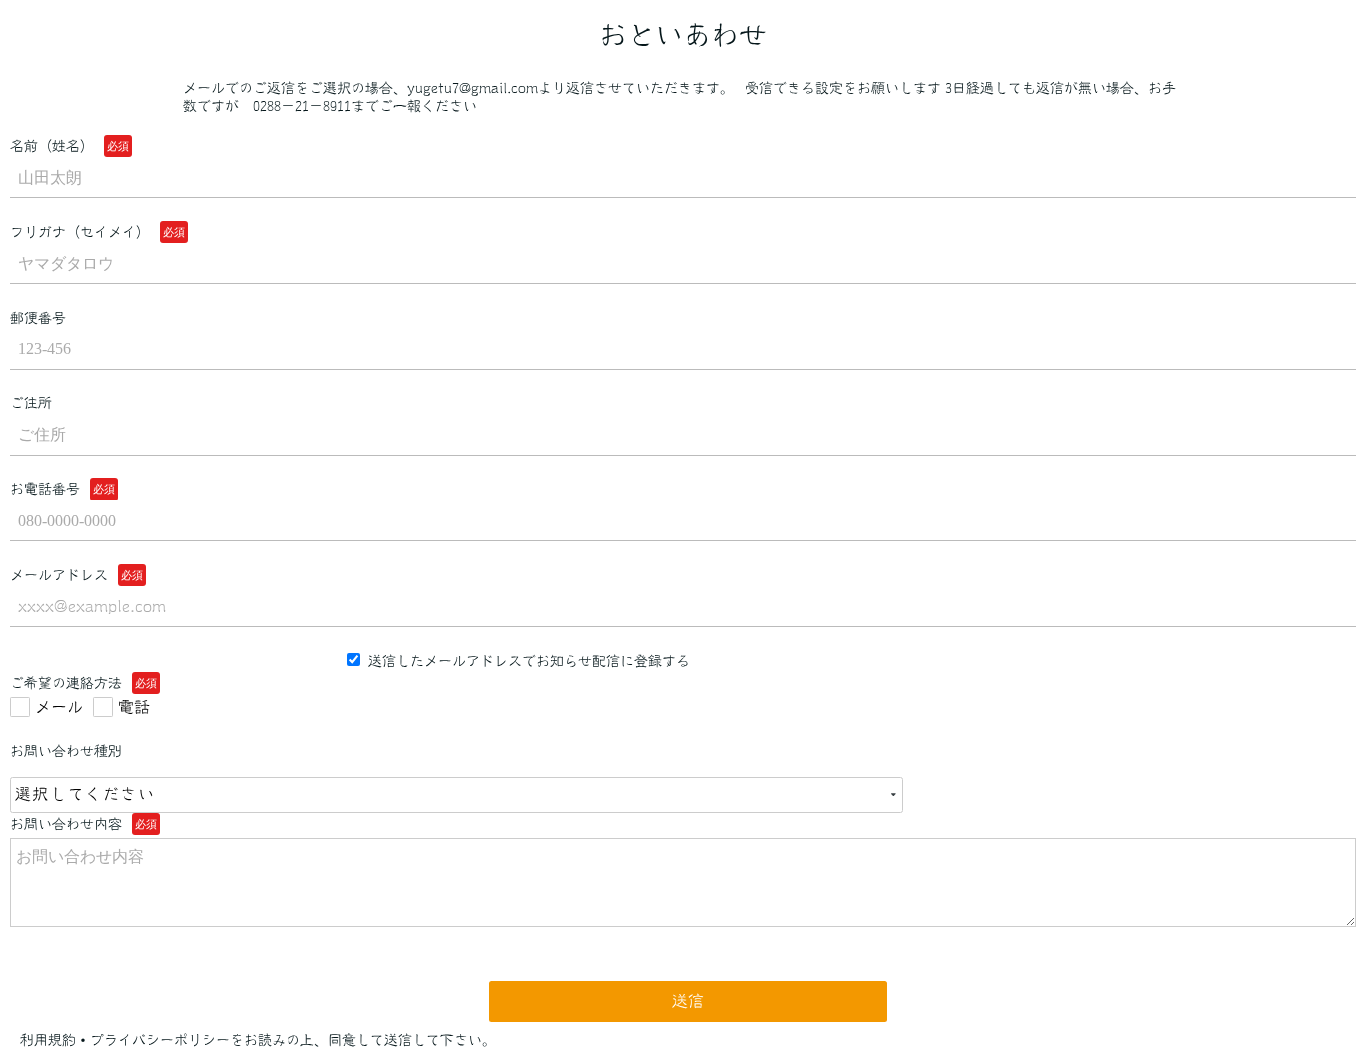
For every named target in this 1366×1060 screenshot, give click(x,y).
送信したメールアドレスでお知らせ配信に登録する (527, 661)
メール (59, 707)
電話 (134, 707)
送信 (688, 1001)
